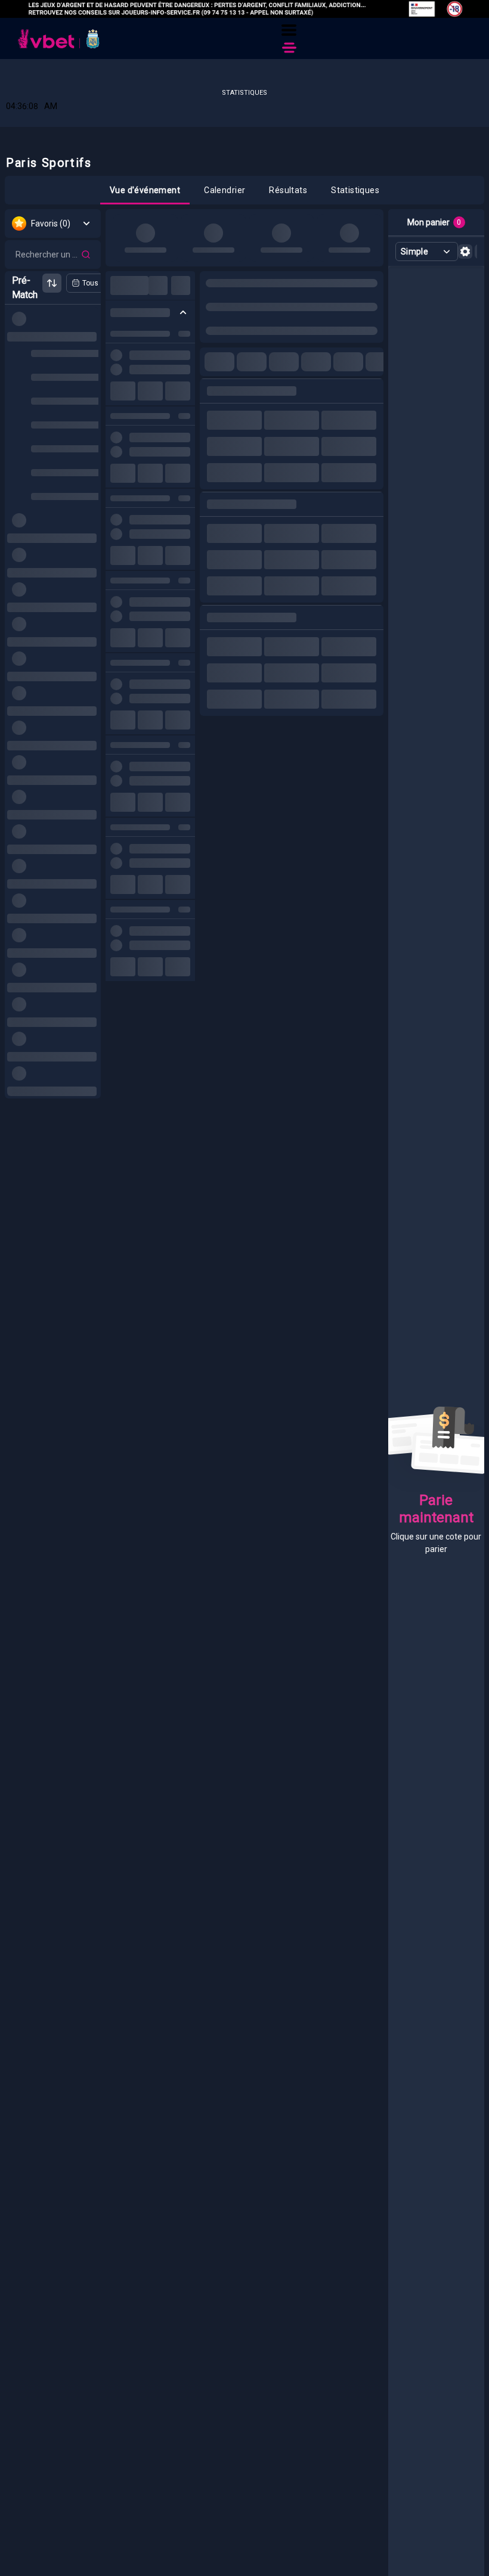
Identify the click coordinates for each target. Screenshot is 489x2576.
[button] (289, 30)
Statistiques (244, 93)
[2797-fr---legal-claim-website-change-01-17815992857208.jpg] (244, 9)
